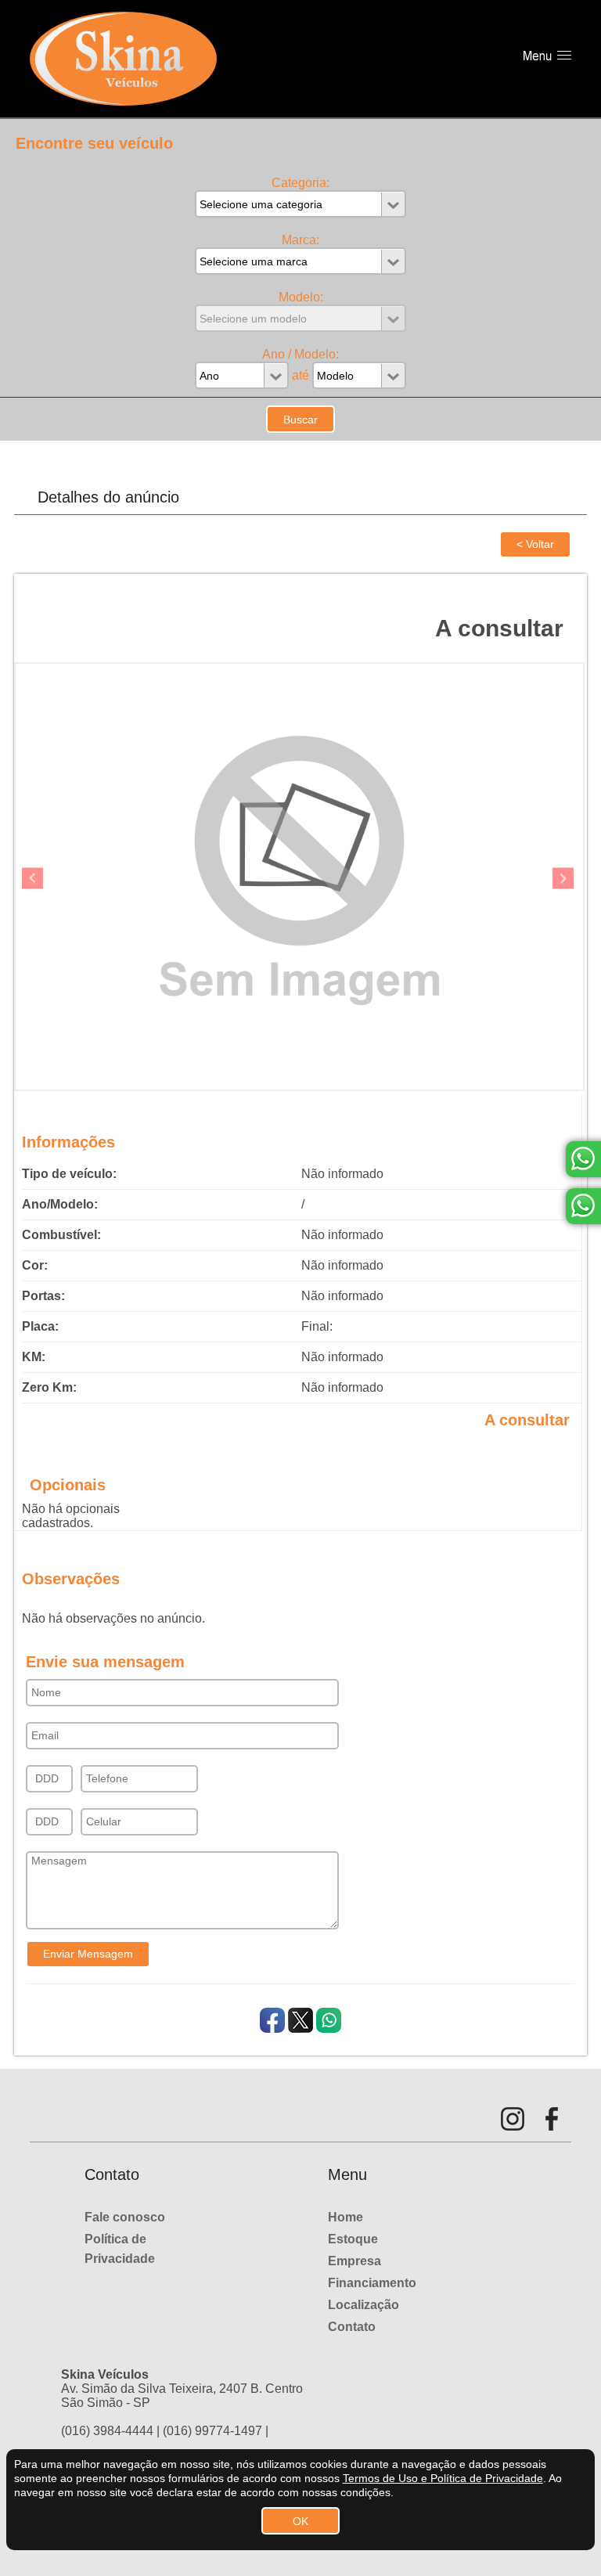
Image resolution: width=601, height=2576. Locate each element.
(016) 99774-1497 (212, 2431)
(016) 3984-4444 (107, 2431)
